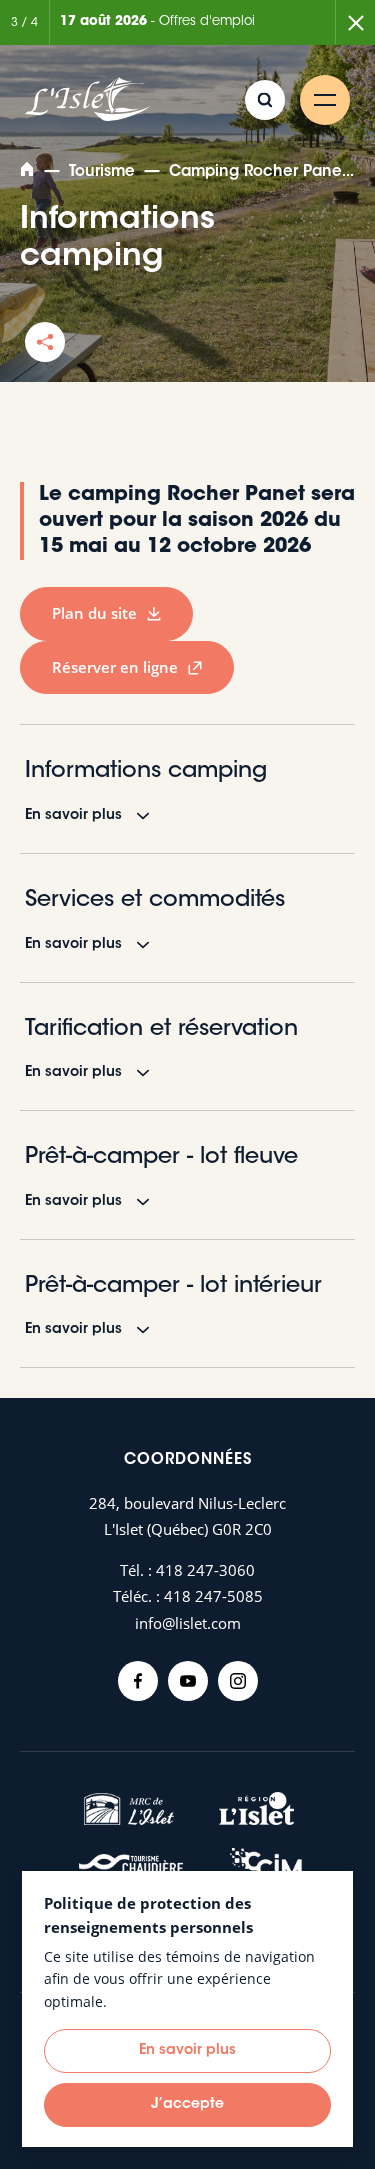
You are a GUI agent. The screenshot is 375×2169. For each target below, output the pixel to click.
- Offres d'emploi (157, 21)
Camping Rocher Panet (258, 172)
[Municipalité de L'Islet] (88, 100)
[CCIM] (266, 1869)
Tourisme (102, 172)
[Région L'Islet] (256, 1809)
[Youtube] (188, 1681)
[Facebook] (138, 1681)
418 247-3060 (205, 1570)
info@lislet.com (188, 1623)
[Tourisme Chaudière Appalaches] (131, 1870)
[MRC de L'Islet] (129, 1809)
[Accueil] (29, 172)
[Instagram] (238, 1681)
